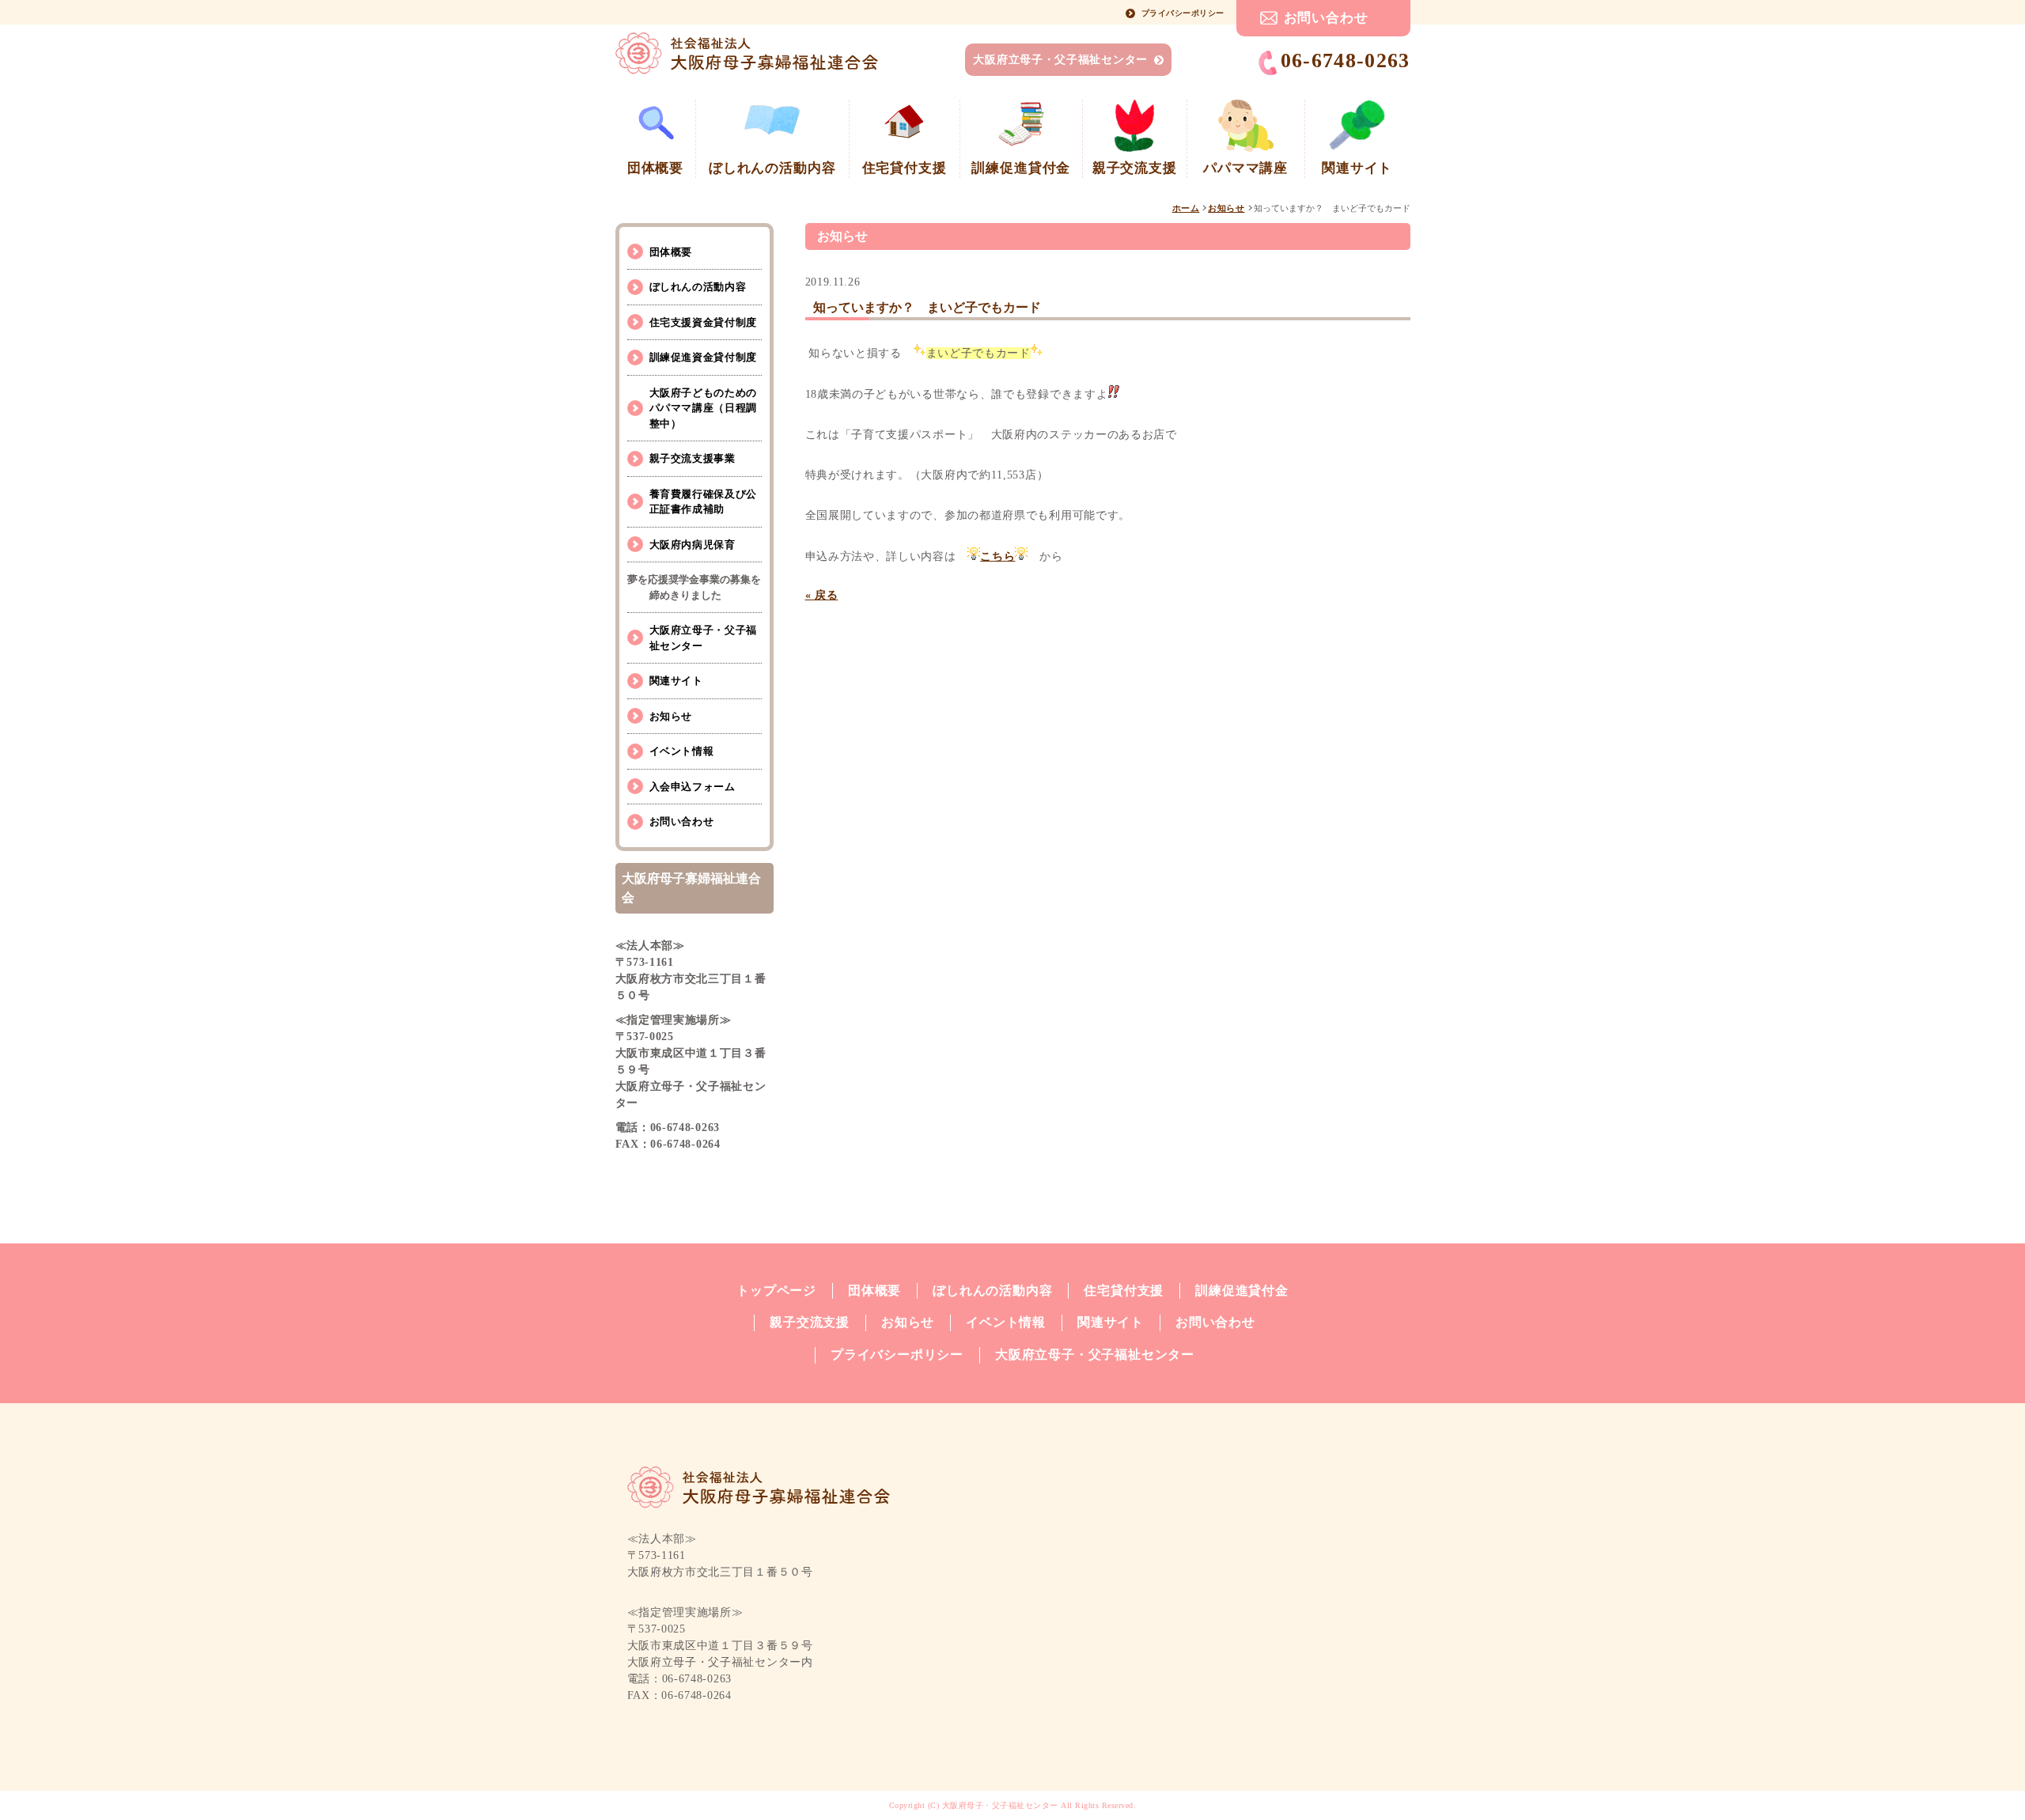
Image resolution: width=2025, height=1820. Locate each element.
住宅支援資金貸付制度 (704, 322)
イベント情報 (682, 751)
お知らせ (1226, 208)
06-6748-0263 (1346, 61)
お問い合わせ (1326, 18)
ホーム (1186, 208)
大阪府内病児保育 (693, 545)
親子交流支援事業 (693, 458)
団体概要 (671, 252)
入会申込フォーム (693, 787)
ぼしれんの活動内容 (698, 287)
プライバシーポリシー (1183, 13)
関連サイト (676, 681)
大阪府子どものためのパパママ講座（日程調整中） (704, 408)
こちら (997, 556)
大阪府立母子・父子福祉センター (1060, 60)
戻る (822, 595)
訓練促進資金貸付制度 (704, 357)
